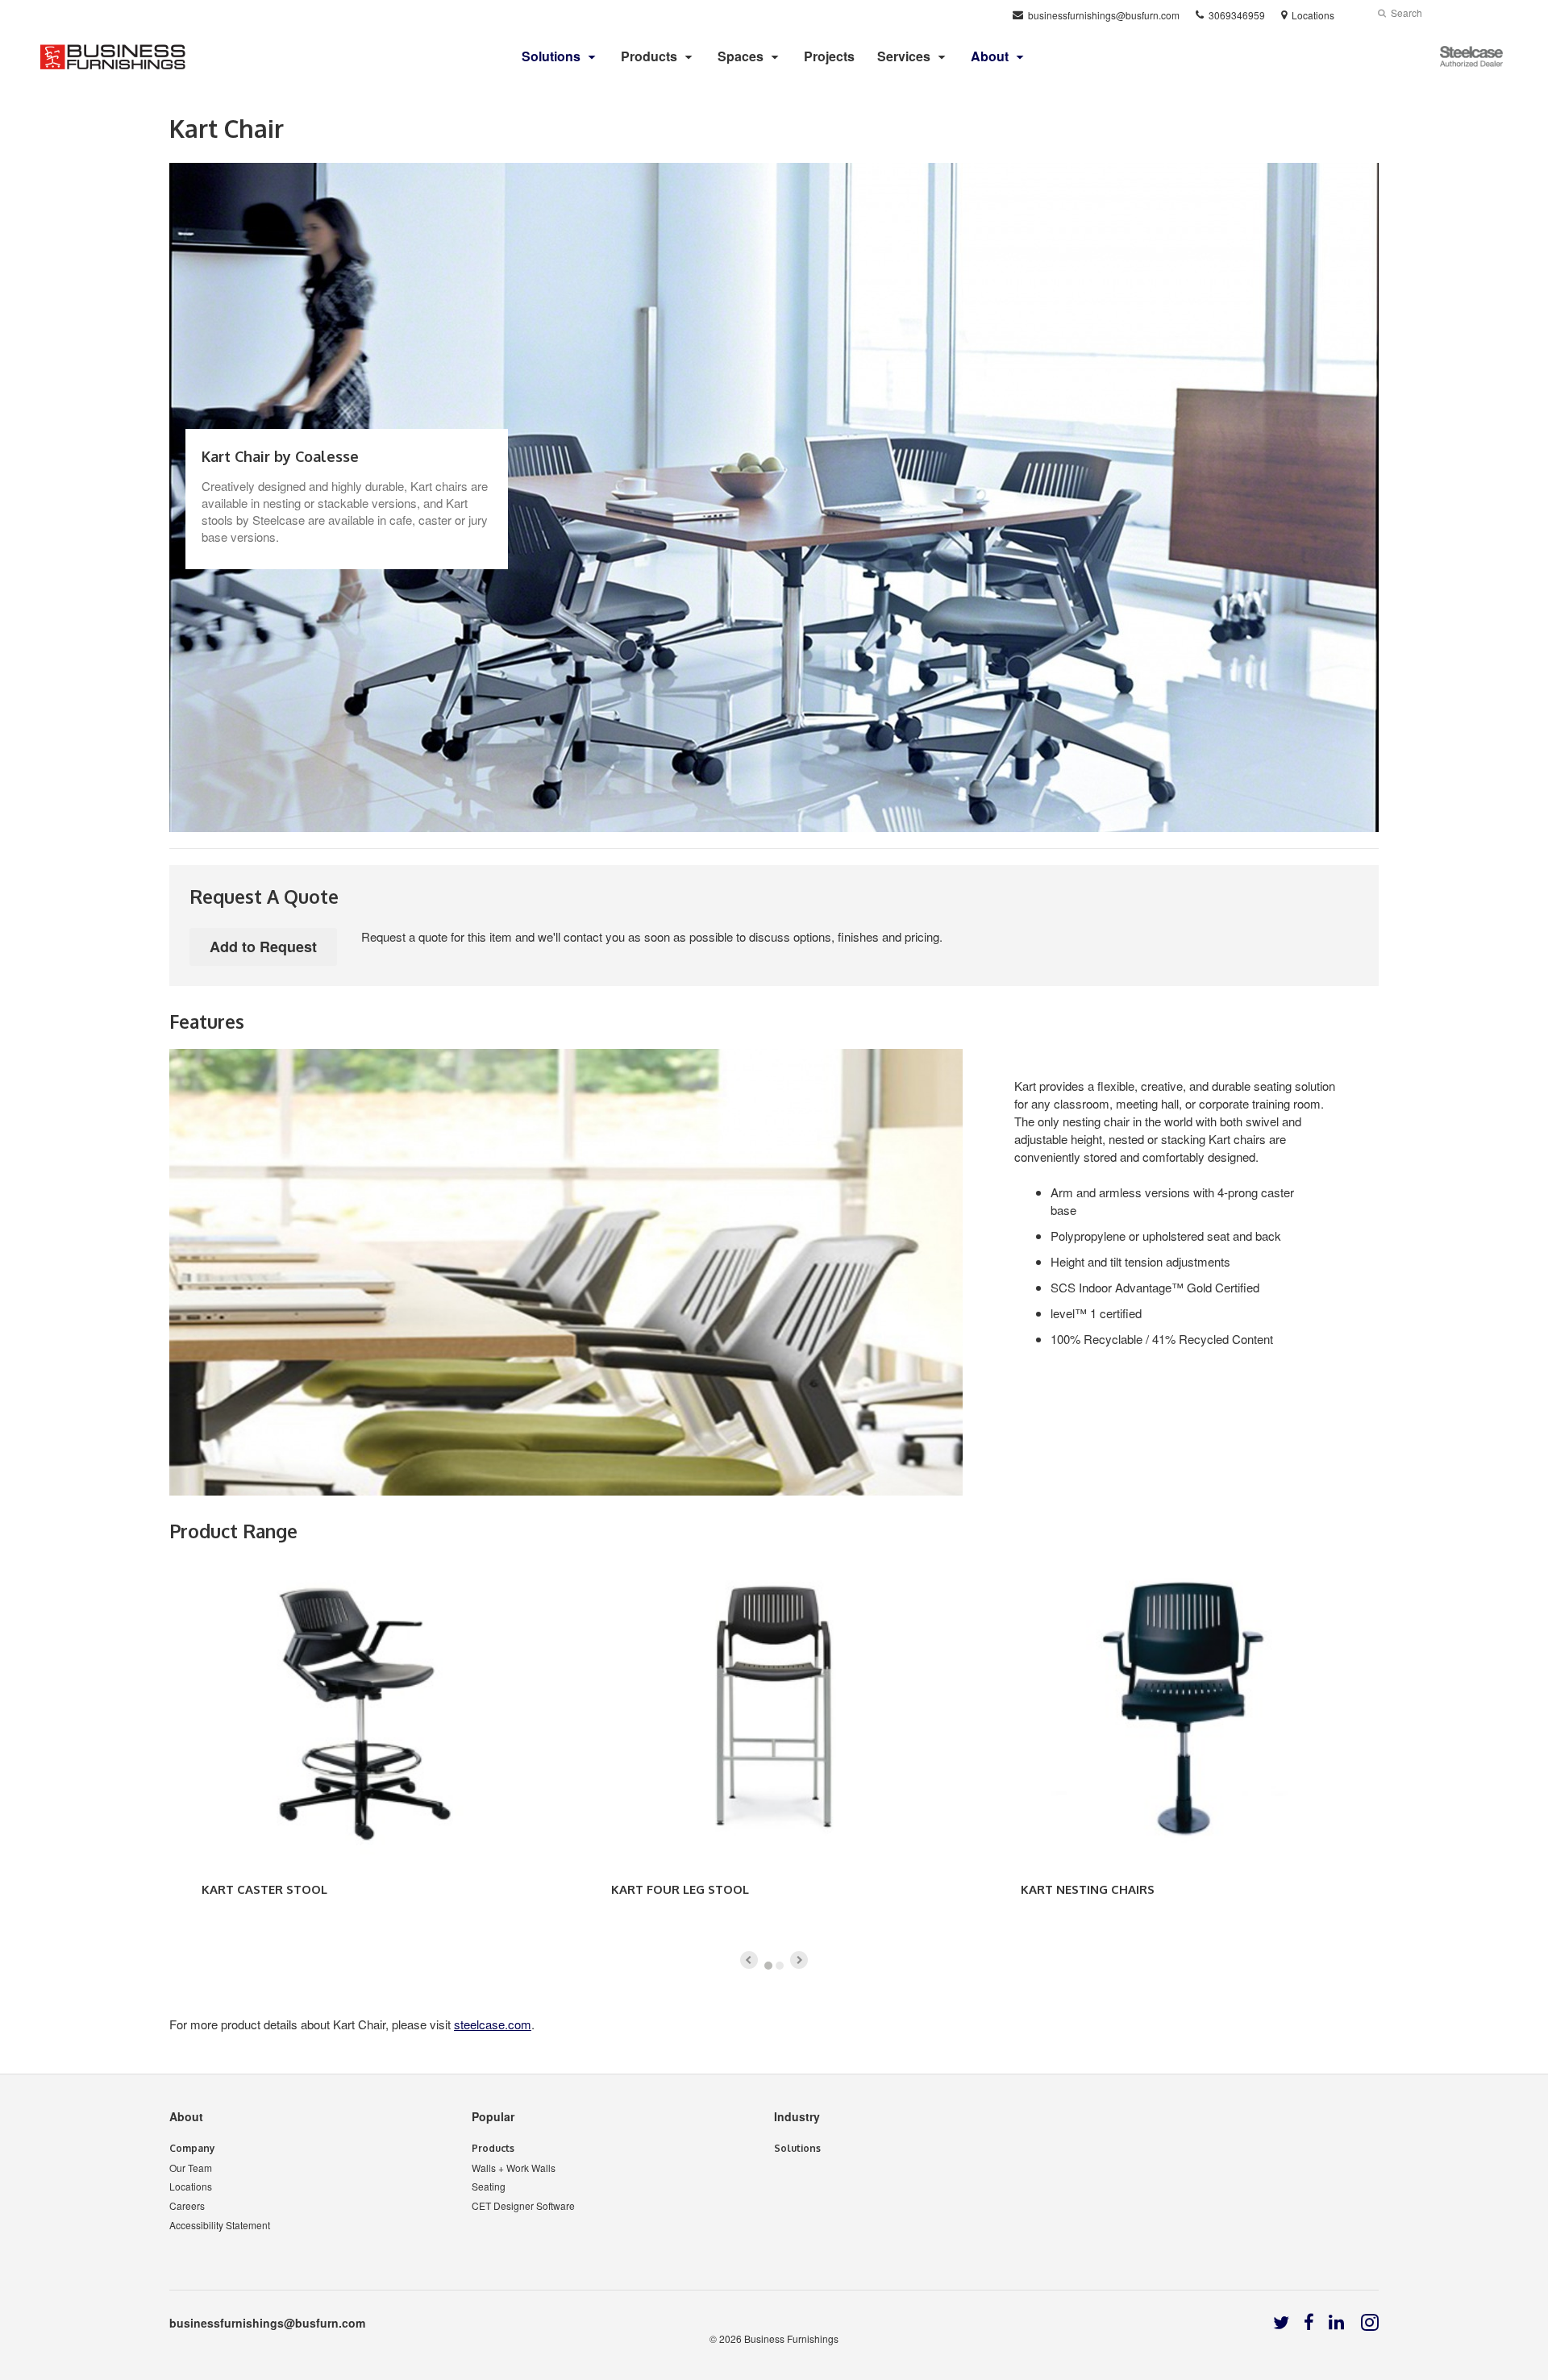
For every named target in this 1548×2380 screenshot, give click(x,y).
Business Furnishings (791, 2338)
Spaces (741, 56)
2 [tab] (780, 1966)
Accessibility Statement (220, 2225)
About (186, 2116)
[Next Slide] (799, 1960)
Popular (493, 2116)
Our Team (191, 2168)
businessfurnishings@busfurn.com (267, 2323)
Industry (797, 2116)
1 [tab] (768, 1966)
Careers (187, 2205)
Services (904, 56)
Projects (829, 56)
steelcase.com (493, 2024)
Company (192, 2148)
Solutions (797, 2148)
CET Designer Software (523, 2205)
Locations (191, 2186)
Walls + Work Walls (514, 2168)
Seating (489, 2186)
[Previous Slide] (749, 1960)
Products (649, 56)
